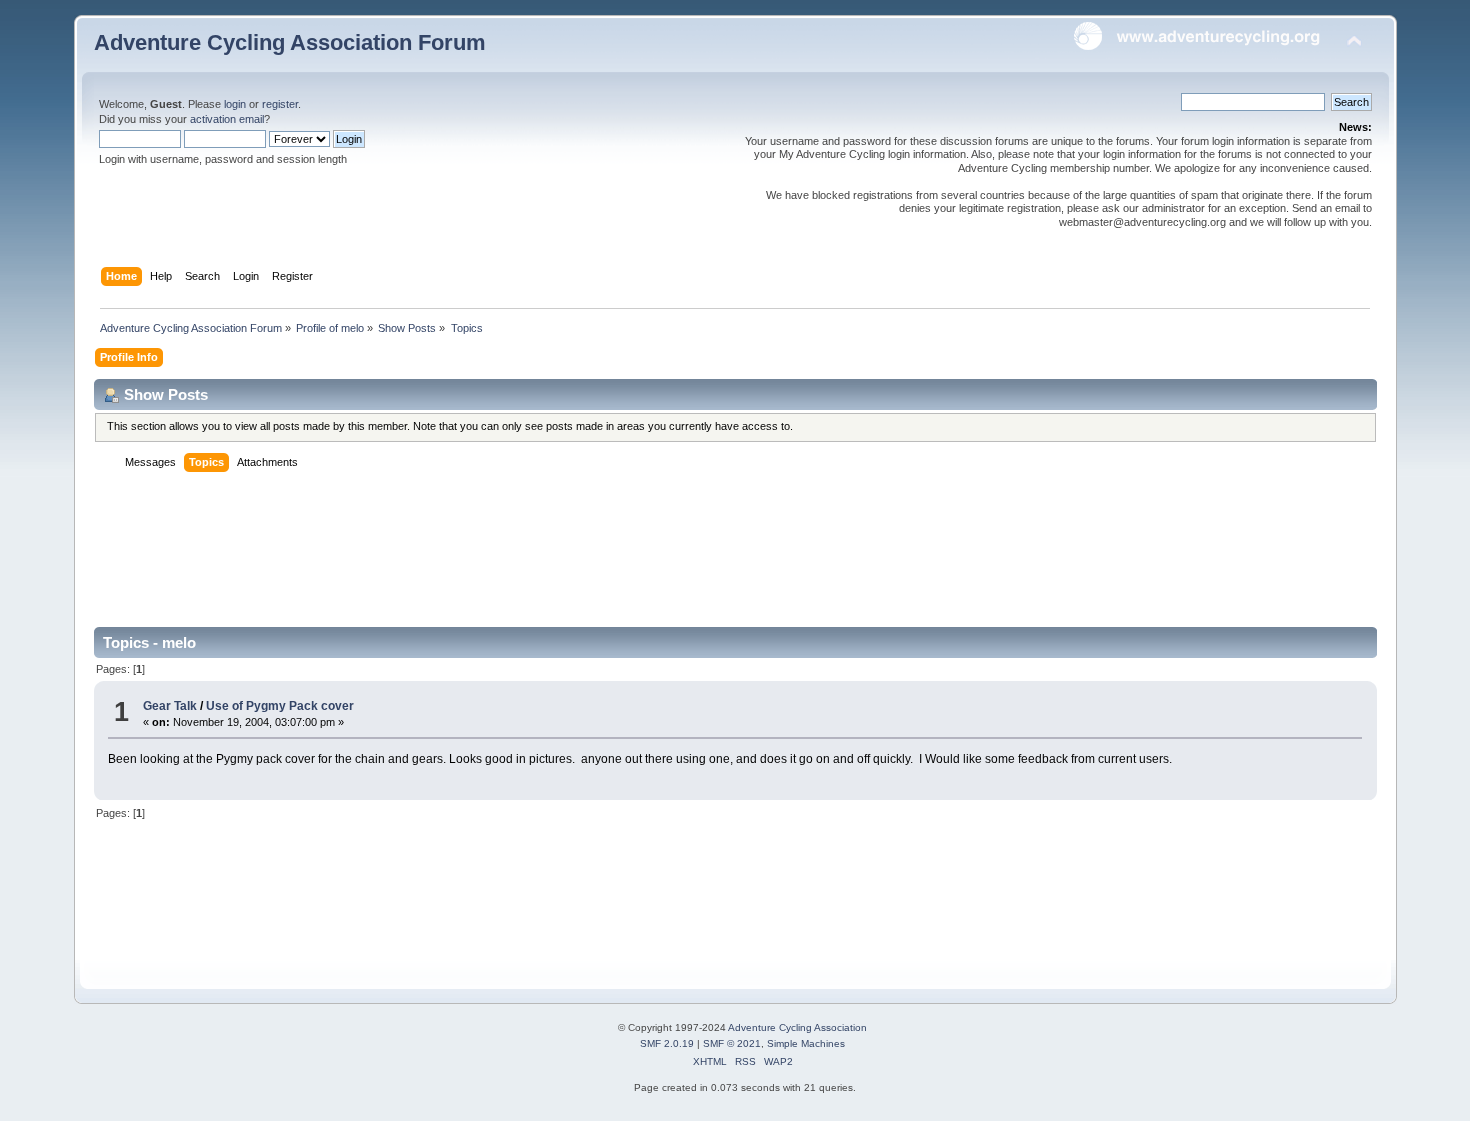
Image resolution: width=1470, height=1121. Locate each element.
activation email (227, 119)
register (280, 104)
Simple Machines (806, 1043)
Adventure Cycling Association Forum (290, 42)
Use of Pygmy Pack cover (280, 706)
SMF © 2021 (732, 1043)
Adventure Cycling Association (797, 1027)
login (235, 104)
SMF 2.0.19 (667, 1043)
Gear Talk (170, 706)
